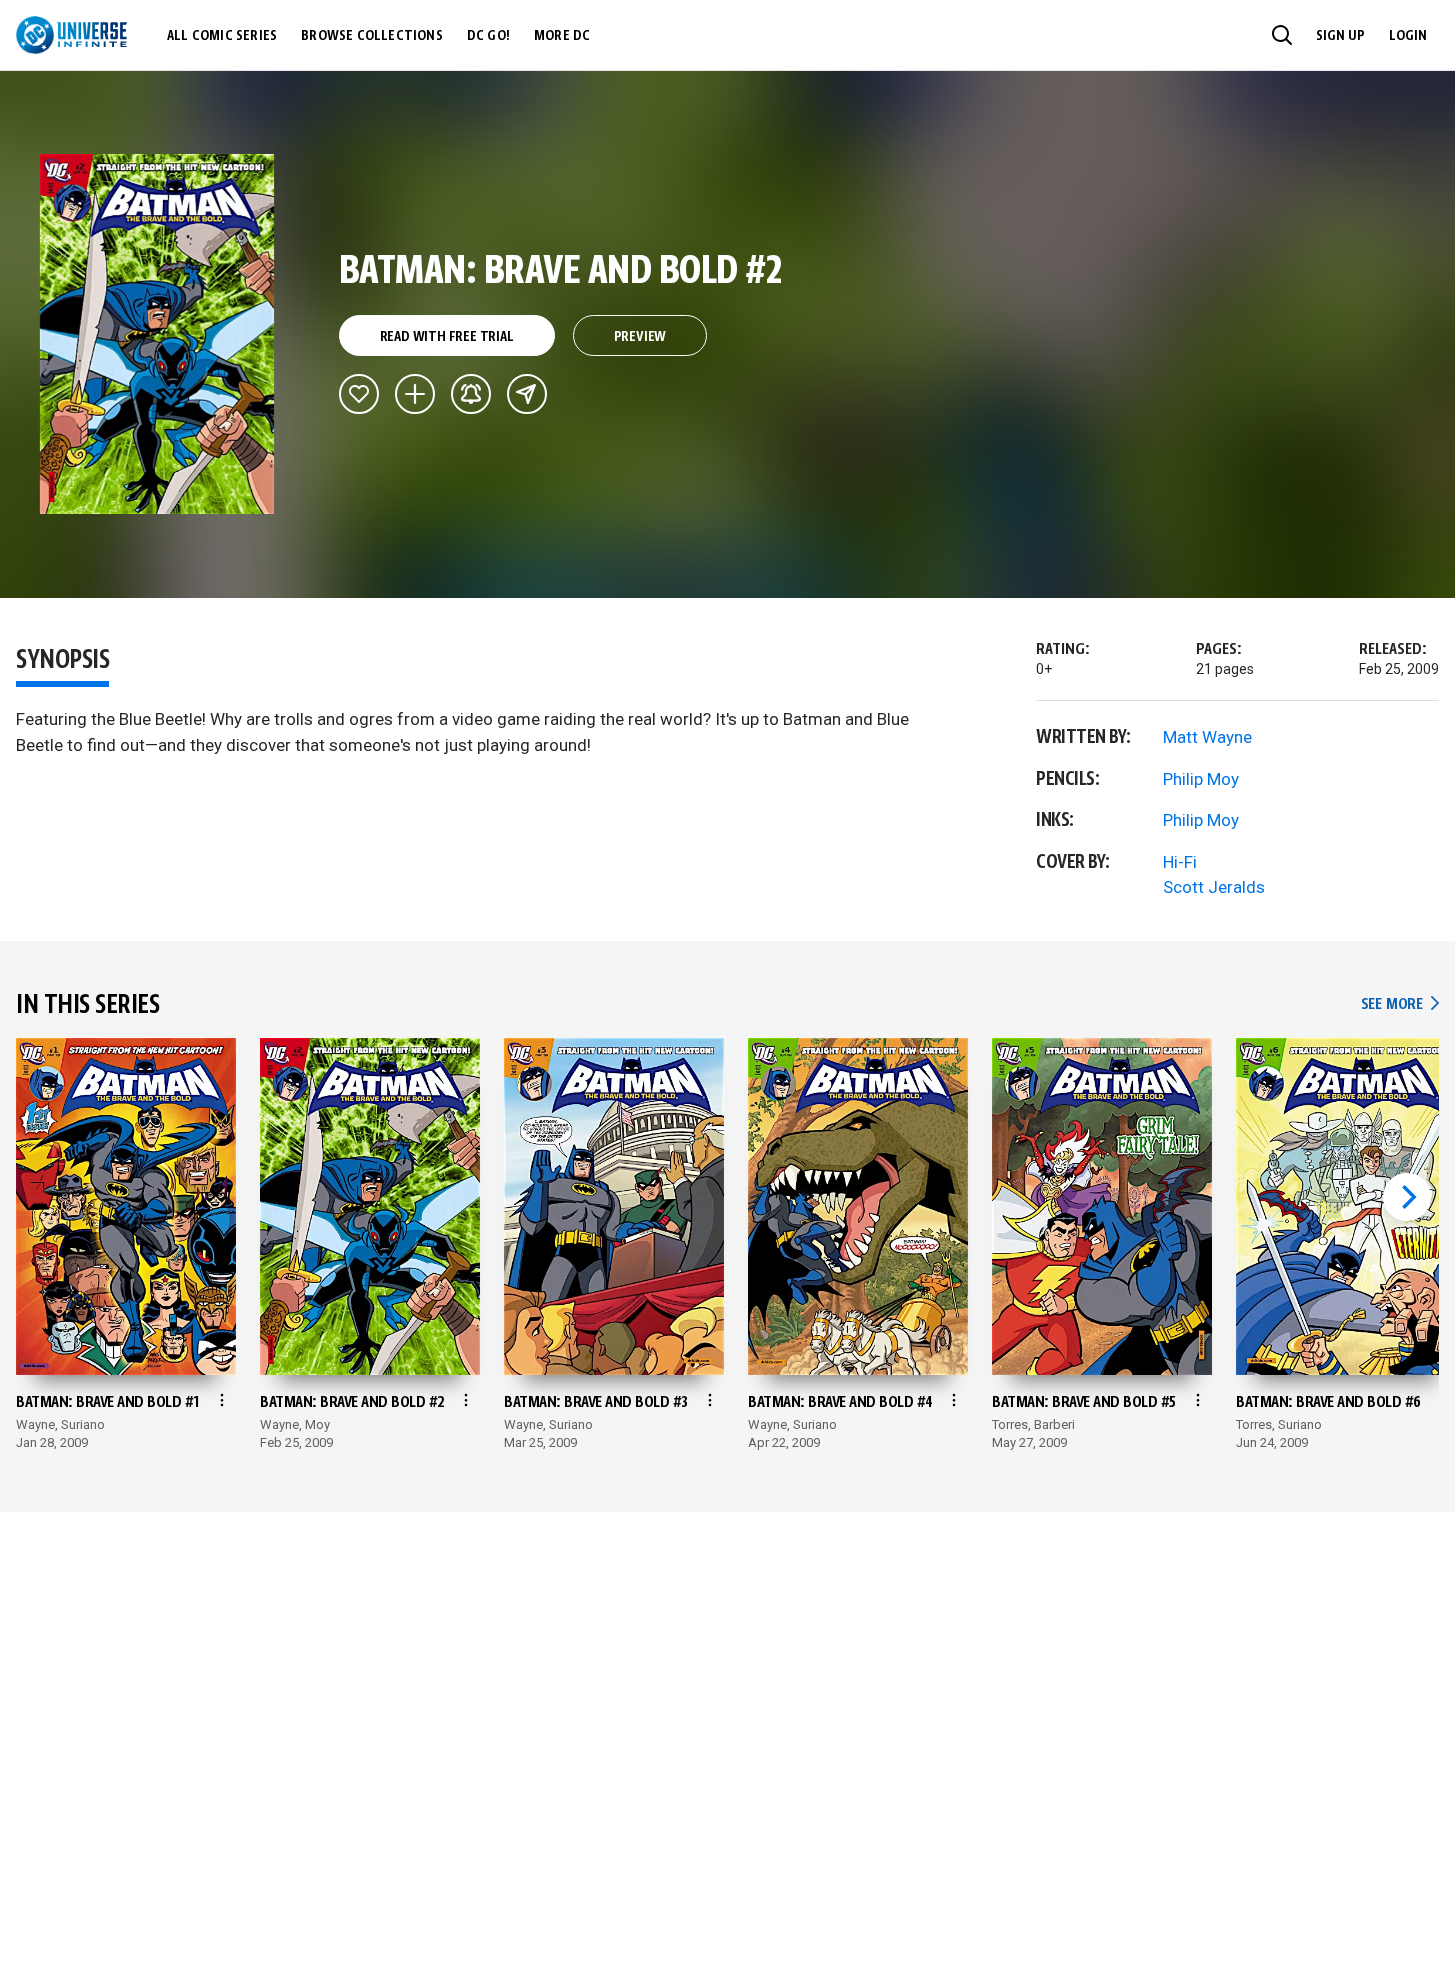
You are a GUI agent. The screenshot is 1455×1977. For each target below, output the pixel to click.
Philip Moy (1201, 779)
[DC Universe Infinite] (71, 35)
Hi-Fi (1180, 862)
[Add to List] (415, 394)
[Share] (527, 394)
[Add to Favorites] (359, 394)
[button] (1282, 35)
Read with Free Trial (447, 337)
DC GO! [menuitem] (488, 36)
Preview (640, 337)
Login (1408, 36)
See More (1400, 1004)
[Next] (1407, 1197)
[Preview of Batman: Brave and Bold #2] (157, 334)
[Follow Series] (471, 394)
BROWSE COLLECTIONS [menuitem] (372, 36)
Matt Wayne (1207, 737)
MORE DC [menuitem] (562, 36)
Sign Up (1340, 36)
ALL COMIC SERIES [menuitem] (222, 36)
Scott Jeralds (1214, 887)
